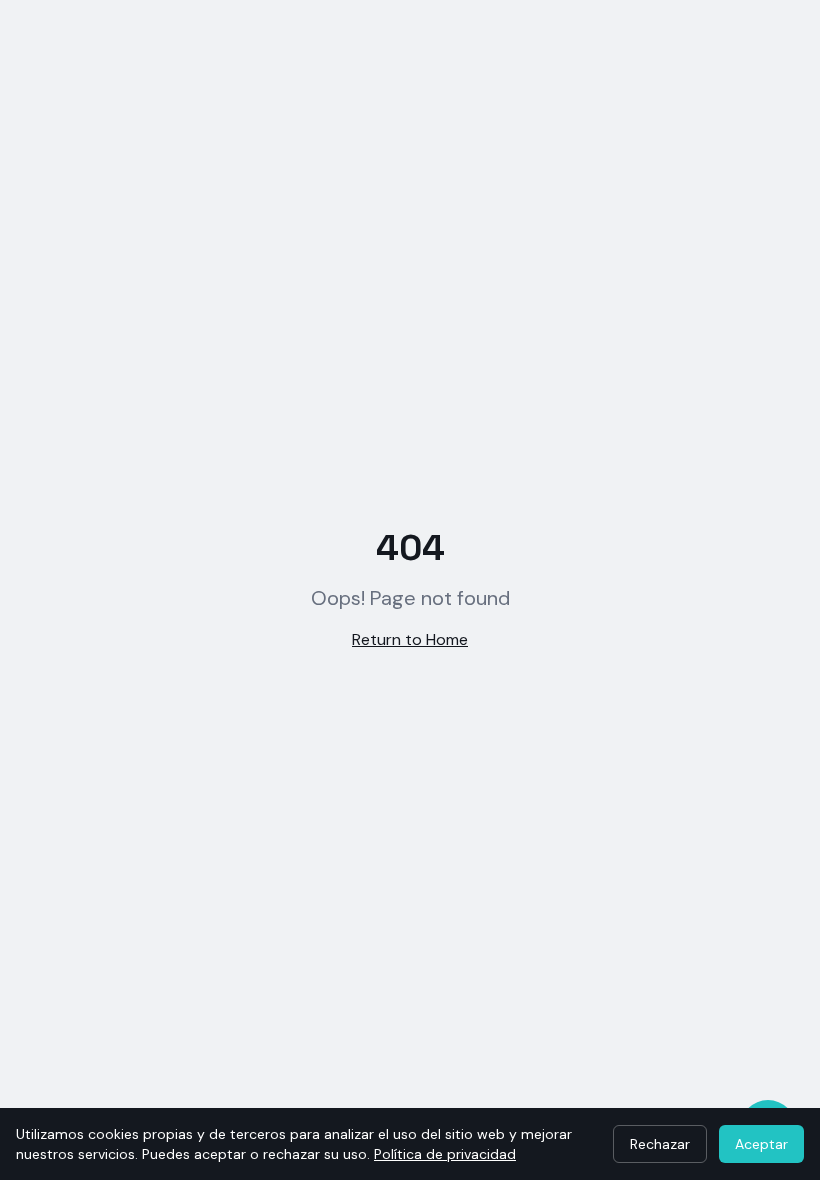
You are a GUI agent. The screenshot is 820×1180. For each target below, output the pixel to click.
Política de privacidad (445, 1154)
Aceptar (761, 1144)
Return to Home (410, 639)
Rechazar (660, 1144)
